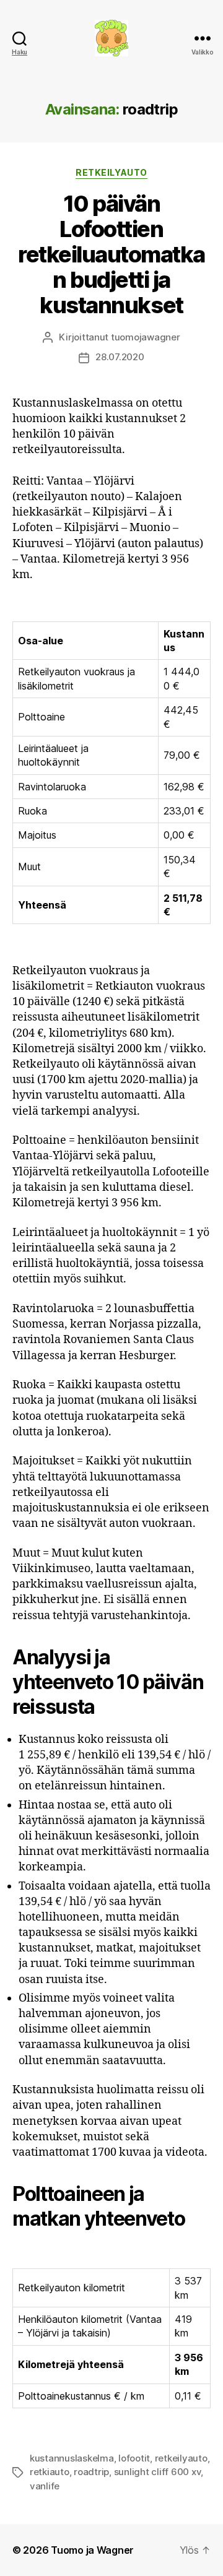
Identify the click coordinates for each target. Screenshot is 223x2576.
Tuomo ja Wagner (92, 2550)
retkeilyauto (181, 2458)
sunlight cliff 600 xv (158, 2472)
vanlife (45, 2486)
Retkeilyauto (111, 172)
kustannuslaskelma (72, 2458)
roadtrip (91, 2472)
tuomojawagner (146, 337)
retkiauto (50, 2472)
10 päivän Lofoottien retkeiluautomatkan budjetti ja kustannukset (111, 254)
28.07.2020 (120, 357)
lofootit (134, 2458)
